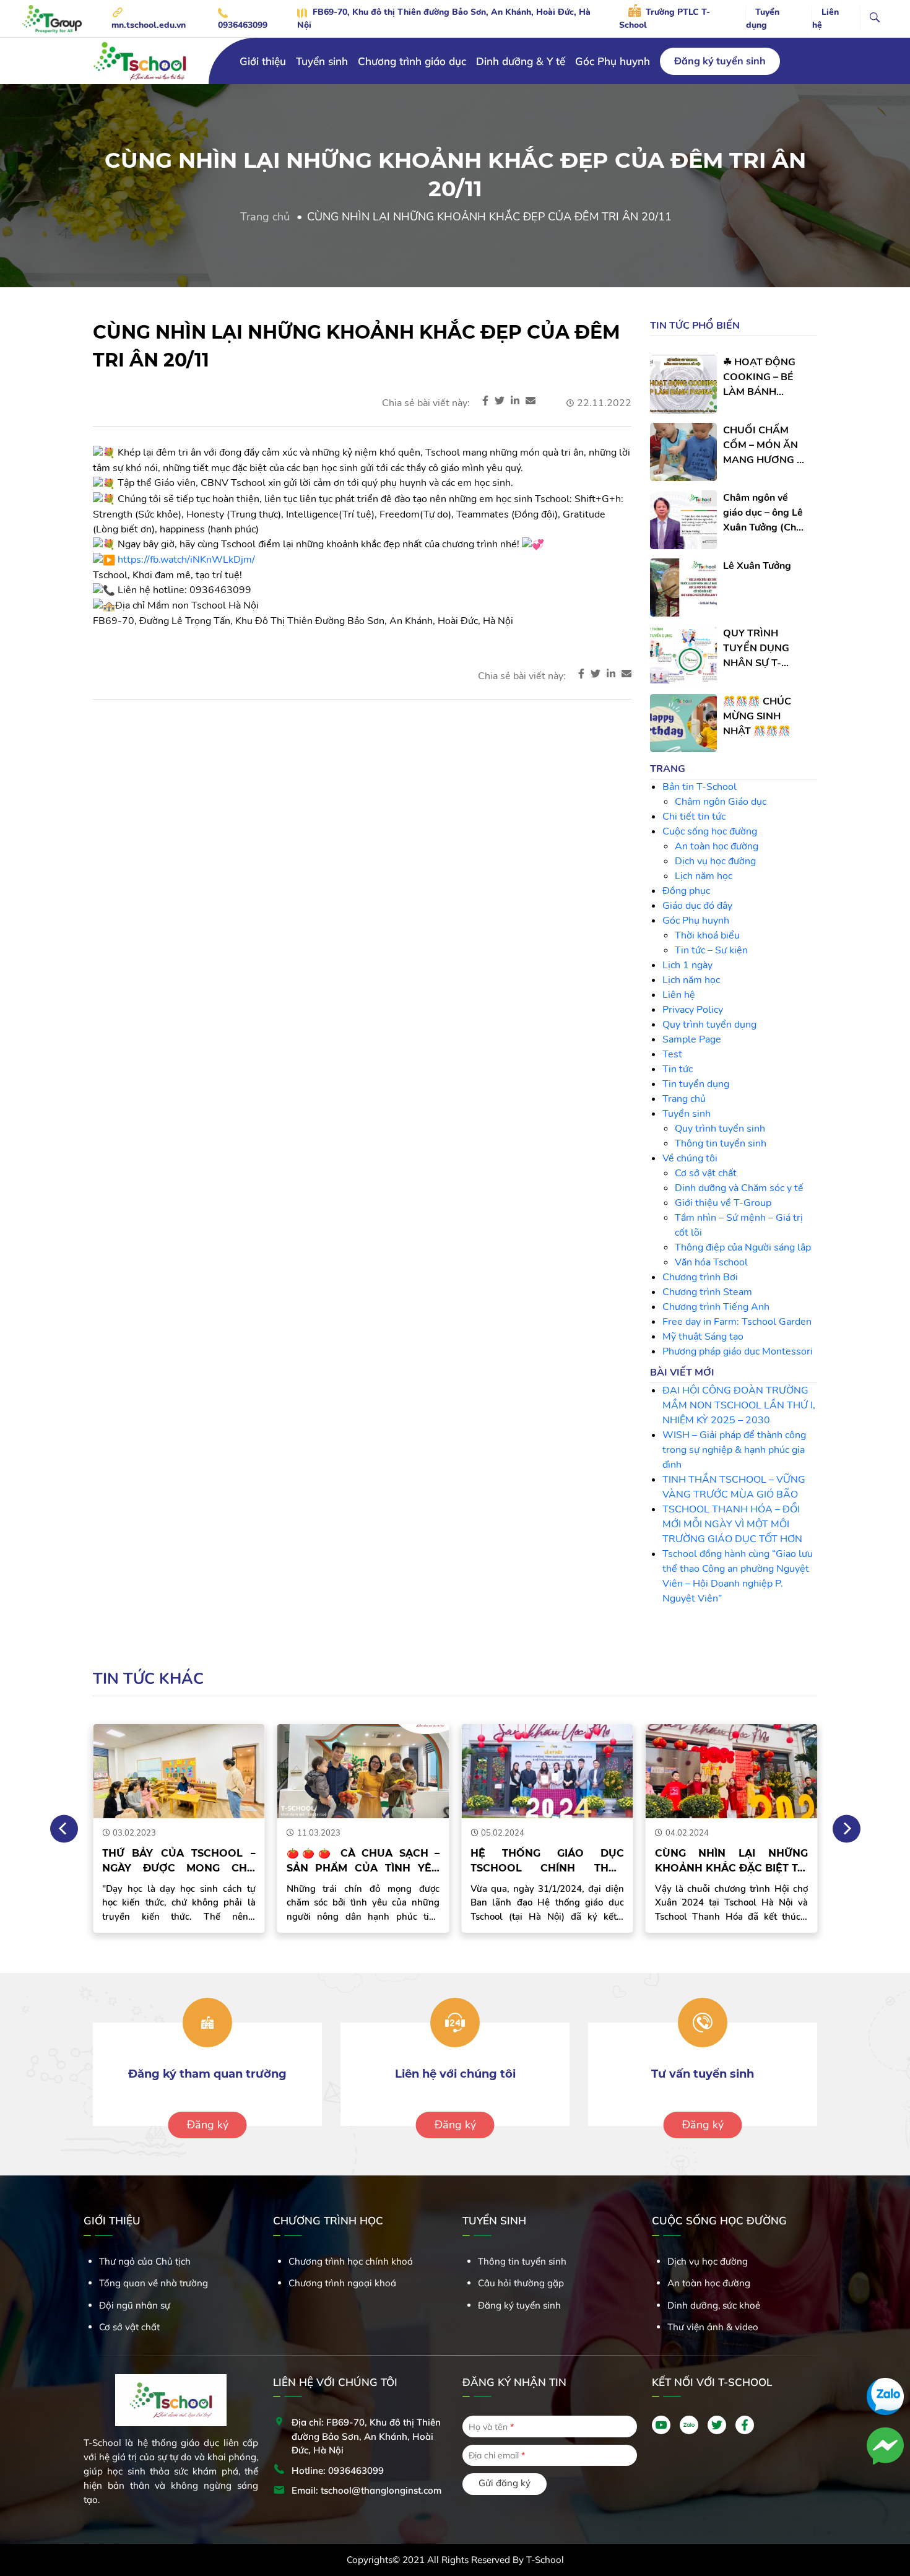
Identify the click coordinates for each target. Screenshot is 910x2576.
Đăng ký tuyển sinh (720, 61)
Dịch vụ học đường (715, 861)
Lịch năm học (704, 876)
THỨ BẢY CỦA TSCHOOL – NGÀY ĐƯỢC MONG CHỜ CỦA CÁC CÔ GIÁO (179, 1862)
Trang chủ (265, 217)
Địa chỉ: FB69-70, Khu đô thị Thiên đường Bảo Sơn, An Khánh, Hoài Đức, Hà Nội (366, 2436)
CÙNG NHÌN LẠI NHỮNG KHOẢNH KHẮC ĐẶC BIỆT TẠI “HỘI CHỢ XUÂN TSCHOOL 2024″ (732, 1862)
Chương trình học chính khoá (351, 2261)
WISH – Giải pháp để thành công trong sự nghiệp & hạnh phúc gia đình (734, 1450)
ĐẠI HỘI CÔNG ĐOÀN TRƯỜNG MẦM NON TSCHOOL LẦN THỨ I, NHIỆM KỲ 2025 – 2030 (739, 1405)
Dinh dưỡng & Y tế (521, 61)
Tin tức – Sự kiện (711, 950)
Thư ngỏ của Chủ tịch (145, 2261)
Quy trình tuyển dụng (709, 1025)
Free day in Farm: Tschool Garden (737, 1322)
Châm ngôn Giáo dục (721, 802)
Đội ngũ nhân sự (135, 2305)
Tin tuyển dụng (696, 1084)
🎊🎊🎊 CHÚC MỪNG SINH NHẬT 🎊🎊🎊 (757, 716)
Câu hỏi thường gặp (521, 2283)
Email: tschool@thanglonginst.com (366, 2490)
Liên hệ (825, 19)
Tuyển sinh (687, 1114)
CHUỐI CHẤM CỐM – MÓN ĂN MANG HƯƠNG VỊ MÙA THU (765, 445)
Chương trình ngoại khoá (342, 2283)
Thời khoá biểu (707, 935)
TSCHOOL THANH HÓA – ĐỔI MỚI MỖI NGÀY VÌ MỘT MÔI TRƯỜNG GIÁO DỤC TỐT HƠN (732, 1524)
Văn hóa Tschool (711, 1262)
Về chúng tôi (690, 1158)
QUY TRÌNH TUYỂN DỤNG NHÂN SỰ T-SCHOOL (756, 648)
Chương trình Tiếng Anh (716, 1307)
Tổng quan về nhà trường (154, 2283)
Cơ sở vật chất (706, 1173)
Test (672, 1054)
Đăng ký (208, 2125)
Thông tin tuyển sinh (721, 1143)
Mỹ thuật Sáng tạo (703, 1337)
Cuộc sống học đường (710, 831)
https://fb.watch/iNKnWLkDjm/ (186, 560)
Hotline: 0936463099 (338, 2470)
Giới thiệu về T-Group (723, 1203)
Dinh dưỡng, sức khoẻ (714, 2305)
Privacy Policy (693, 1010)
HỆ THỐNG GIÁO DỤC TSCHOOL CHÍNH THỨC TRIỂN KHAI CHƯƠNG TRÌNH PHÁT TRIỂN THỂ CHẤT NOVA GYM (547, 1862)
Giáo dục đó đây (697, 906)
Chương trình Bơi (700, 1277)
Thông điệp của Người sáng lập (743, 1247)
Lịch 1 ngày (687, 965)
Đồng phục (686, 891)
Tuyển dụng (763, 19)
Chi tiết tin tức (694, 817)
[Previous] (64, 1828)
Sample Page (692, 1039)
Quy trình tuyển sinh (720, 1129)
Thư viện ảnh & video (713, 2327)
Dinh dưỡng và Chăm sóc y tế (739, 1188)
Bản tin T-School (700, 787)
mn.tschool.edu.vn (149, 25)
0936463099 (243, 25)
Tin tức (678, 1069)
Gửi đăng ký (505, 2483)
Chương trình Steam (707, 1292)
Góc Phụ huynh (613, 61)
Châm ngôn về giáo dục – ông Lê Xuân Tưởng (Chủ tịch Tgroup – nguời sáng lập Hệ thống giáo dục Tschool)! (765, 513)
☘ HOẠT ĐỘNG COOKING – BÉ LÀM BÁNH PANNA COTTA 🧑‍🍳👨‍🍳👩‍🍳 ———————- (760, 377)
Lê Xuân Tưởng (757, 566)
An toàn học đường (717, 846)
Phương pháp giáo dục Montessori (738, 1351)
